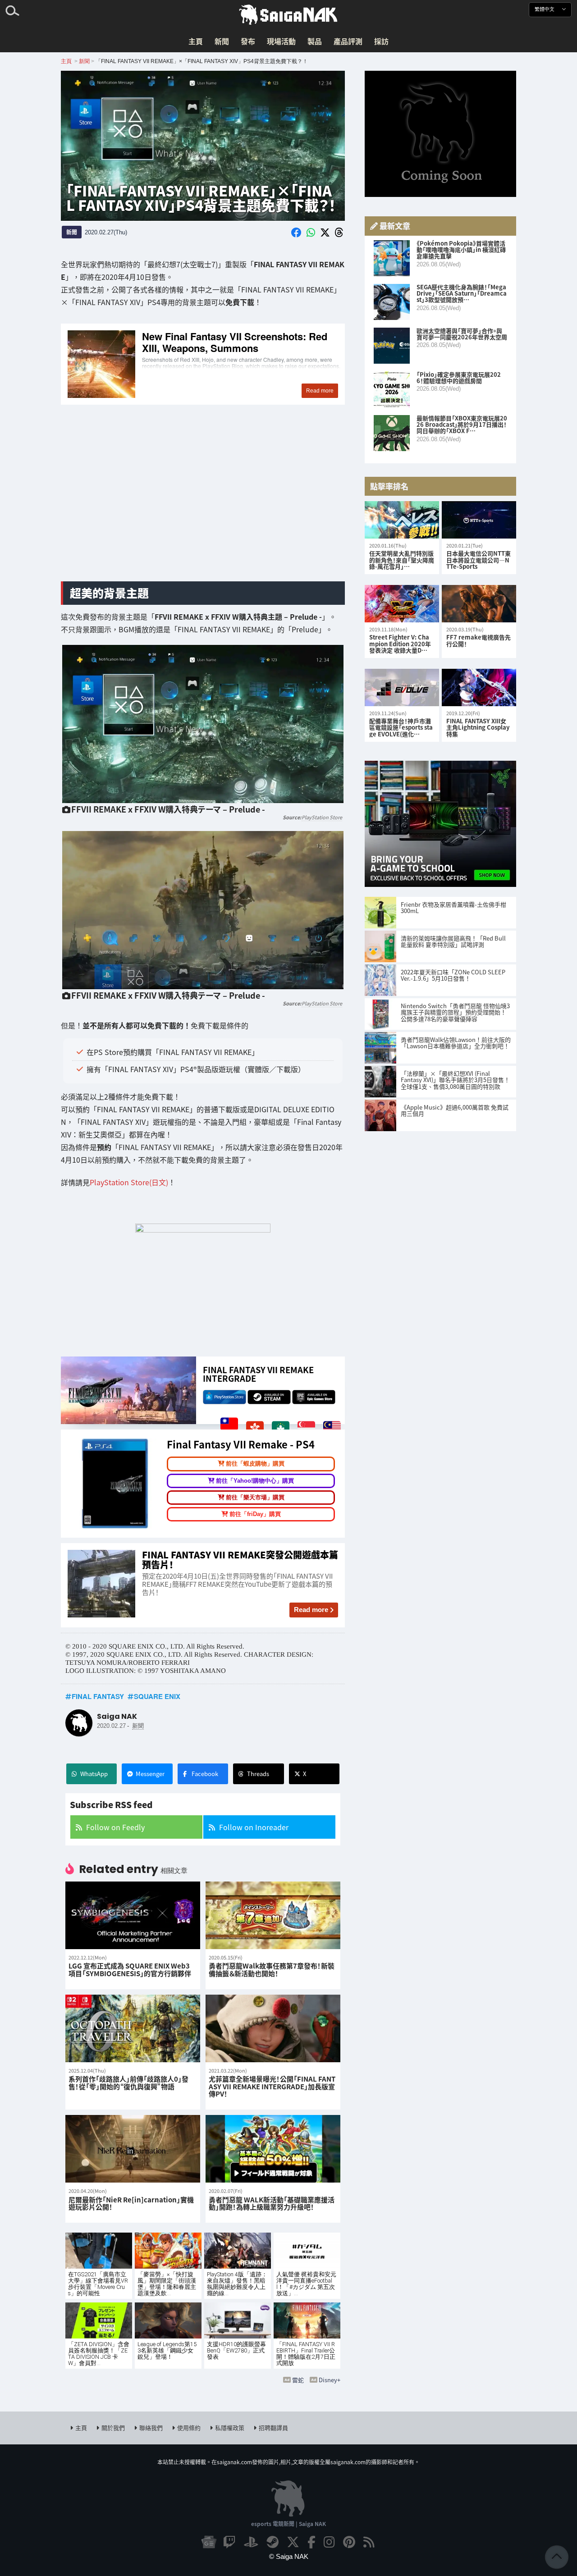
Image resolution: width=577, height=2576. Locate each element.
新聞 (222, 41)
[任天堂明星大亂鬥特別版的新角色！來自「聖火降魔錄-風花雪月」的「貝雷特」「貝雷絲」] (402, 520)
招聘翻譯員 (273, 2428)
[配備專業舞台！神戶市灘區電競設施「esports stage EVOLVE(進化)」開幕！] (402, 687)
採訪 (381, 41)
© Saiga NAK (289, 2556)
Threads (258, 1774)
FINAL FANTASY (98, 1696)
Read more (311, 1610)
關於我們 (113, 2428)
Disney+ (330, 2380)
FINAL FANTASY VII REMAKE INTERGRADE (258, 1374)
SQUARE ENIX (157, 1696)
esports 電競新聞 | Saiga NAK (288, 2523)
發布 (248, 41)
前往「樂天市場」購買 (255, 1497)
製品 (315, 41)
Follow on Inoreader (254, 1827)
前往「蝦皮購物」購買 (255, 1464)
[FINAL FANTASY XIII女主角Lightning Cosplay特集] (479, 687)
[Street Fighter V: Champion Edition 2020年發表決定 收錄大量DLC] (402, 604)
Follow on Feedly (115, 1827)
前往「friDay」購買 (255, 1514)
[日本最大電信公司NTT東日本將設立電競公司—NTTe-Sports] (479, 520)
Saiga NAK (288, 15)
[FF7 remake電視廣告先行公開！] (479, 604)
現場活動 (281, 41)
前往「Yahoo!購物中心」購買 (255, 1481)
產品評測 (348, 41)
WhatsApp (94, 1774)
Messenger (150, 1774)
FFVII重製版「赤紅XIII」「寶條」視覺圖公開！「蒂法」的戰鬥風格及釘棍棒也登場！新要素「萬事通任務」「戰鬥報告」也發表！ (203, 365)
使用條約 (189, 2428)
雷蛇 (298, 2380)
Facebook (205, 1774)
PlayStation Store (322, 817)
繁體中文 (545, 9)
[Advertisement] (203, 503)
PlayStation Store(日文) (129, 1182)
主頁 (196, 41)
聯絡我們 (151, 2428)
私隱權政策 (230, 2428)
